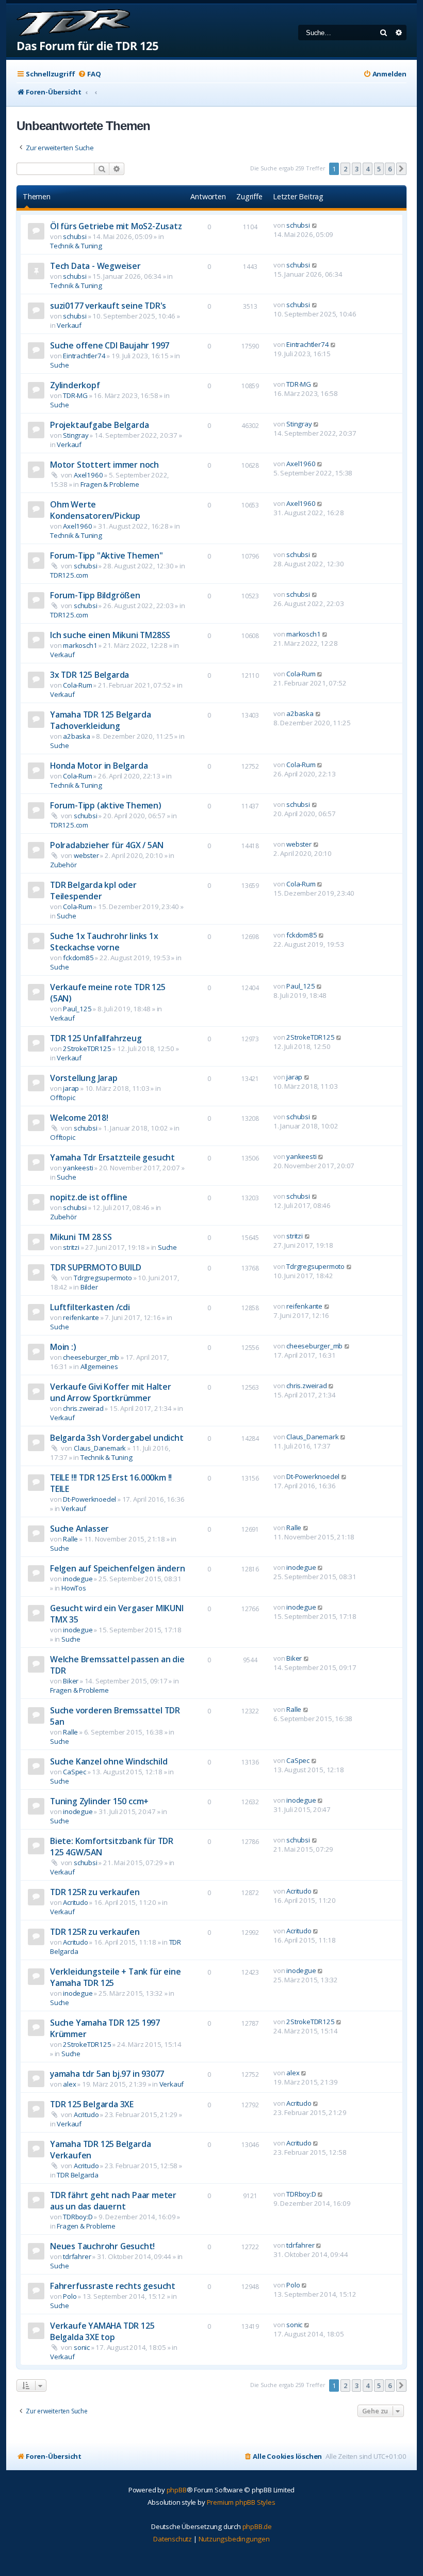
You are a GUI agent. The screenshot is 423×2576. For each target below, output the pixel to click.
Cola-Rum (77, 685)
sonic (82, 2347)
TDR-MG (75, 395)
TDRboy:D (78, 2217)
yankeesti (78, 1168)
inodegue (78, 1579)
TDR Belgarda (78, 2175)
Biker (71, 1681)
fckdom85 (78, 958)
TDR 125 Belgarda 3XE (92, 2104)
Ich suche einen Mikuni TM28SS (110, 635)
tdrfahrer (77, 2256)
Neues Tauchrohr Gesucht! (102, 2246)
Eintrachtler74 (84, 356)
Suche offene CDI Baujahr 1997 (110, 345)
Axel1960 (88, 475)
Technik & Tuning (76, 246)
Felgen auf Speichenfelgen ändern (118, 1568)
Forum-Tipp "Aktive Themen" (107, 555)
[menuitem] (89, 74)
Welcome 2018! (79, 1118)
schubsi (75, 236)
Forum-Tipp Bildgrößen (95, 595)
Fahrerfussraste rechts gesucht (113, 2286)
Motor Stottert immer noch (104, 465)
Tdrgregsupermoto (103, 1278)
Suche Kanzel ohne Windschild (109, 1761)
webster (86, 855)
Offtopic (62, 1098)
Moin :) (63, 1347)
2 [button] (345, 169)
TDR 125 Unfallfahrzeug (96, 1038)
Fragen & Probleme (110, 484)
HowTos (74, 1588)
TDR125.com (69, 575)
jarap (71, 1088)
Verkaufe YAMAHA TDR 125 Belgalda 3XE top (102, 2331)
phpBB (177, 2490)
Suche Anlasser (79, 1529)
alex (69, 2084)
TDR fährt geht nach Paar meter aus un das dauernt (113, 2201)
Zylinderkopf (75, 385)
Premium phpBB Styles (241, 2502)
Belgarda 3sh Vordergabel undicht (117, 1438)
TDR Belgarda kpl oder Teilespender (93, 891)
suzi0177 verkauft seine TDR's (108, 306)
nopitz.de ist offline (89, 1197)
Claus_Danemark (100, 1448)
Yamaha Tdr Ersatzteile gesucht (112, 1157)
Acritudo (75, 1902)
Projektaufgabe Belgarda (99, 425)
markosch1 (80, 645)
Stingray (76, 435)
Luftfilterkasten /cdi (90, 1307)
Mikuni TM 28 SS (81, 1237)
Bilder (89, 1287)
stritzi (71, 1247)
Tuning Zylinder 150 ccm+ (99, 1801)
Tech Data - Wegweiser (95, 266)
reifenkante (81, 1317)
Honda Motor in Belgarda (99, 766)
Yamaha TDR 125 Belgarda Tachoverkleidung (100, 720)
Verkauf (69, 325)
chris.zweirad (83, 1408)
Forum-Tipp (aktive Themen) (106, 805)
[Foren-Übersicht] (83, 31)
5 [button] (379, 169)
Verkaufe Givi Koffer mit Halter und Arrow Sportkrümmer (111, 1392)
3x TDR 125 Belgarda (90, 675)
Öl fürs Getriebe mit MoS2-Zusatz (116, 226)
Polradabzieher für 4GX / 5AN (107, 845)
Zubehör (63, 865)
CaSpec (75, 1772)
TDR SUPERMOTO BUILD (96, 1267)
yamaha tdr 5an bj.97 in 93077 (107, 2074)
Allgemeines (99, 1366)
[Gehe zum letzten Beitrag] (315, 225)
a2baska (77, 736)
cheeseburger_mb (91, 1357)
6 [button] (390, 169)
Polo (70, 2296)
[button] (401, 169)
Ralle (70, 1539)
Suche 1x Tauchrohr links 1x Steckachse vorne (104, 942)
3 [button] (357, 169)
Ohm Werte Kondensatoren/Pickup (95, 510)
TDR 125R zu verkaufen (95, 1892)
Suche (60, 365)
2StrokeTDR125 (87, 1048)
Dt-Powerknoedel (90, 1499)
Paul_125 (77, 1009)
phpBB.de (257, 2526)
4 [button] (368, 169)
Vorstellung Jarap (84, 1078)
